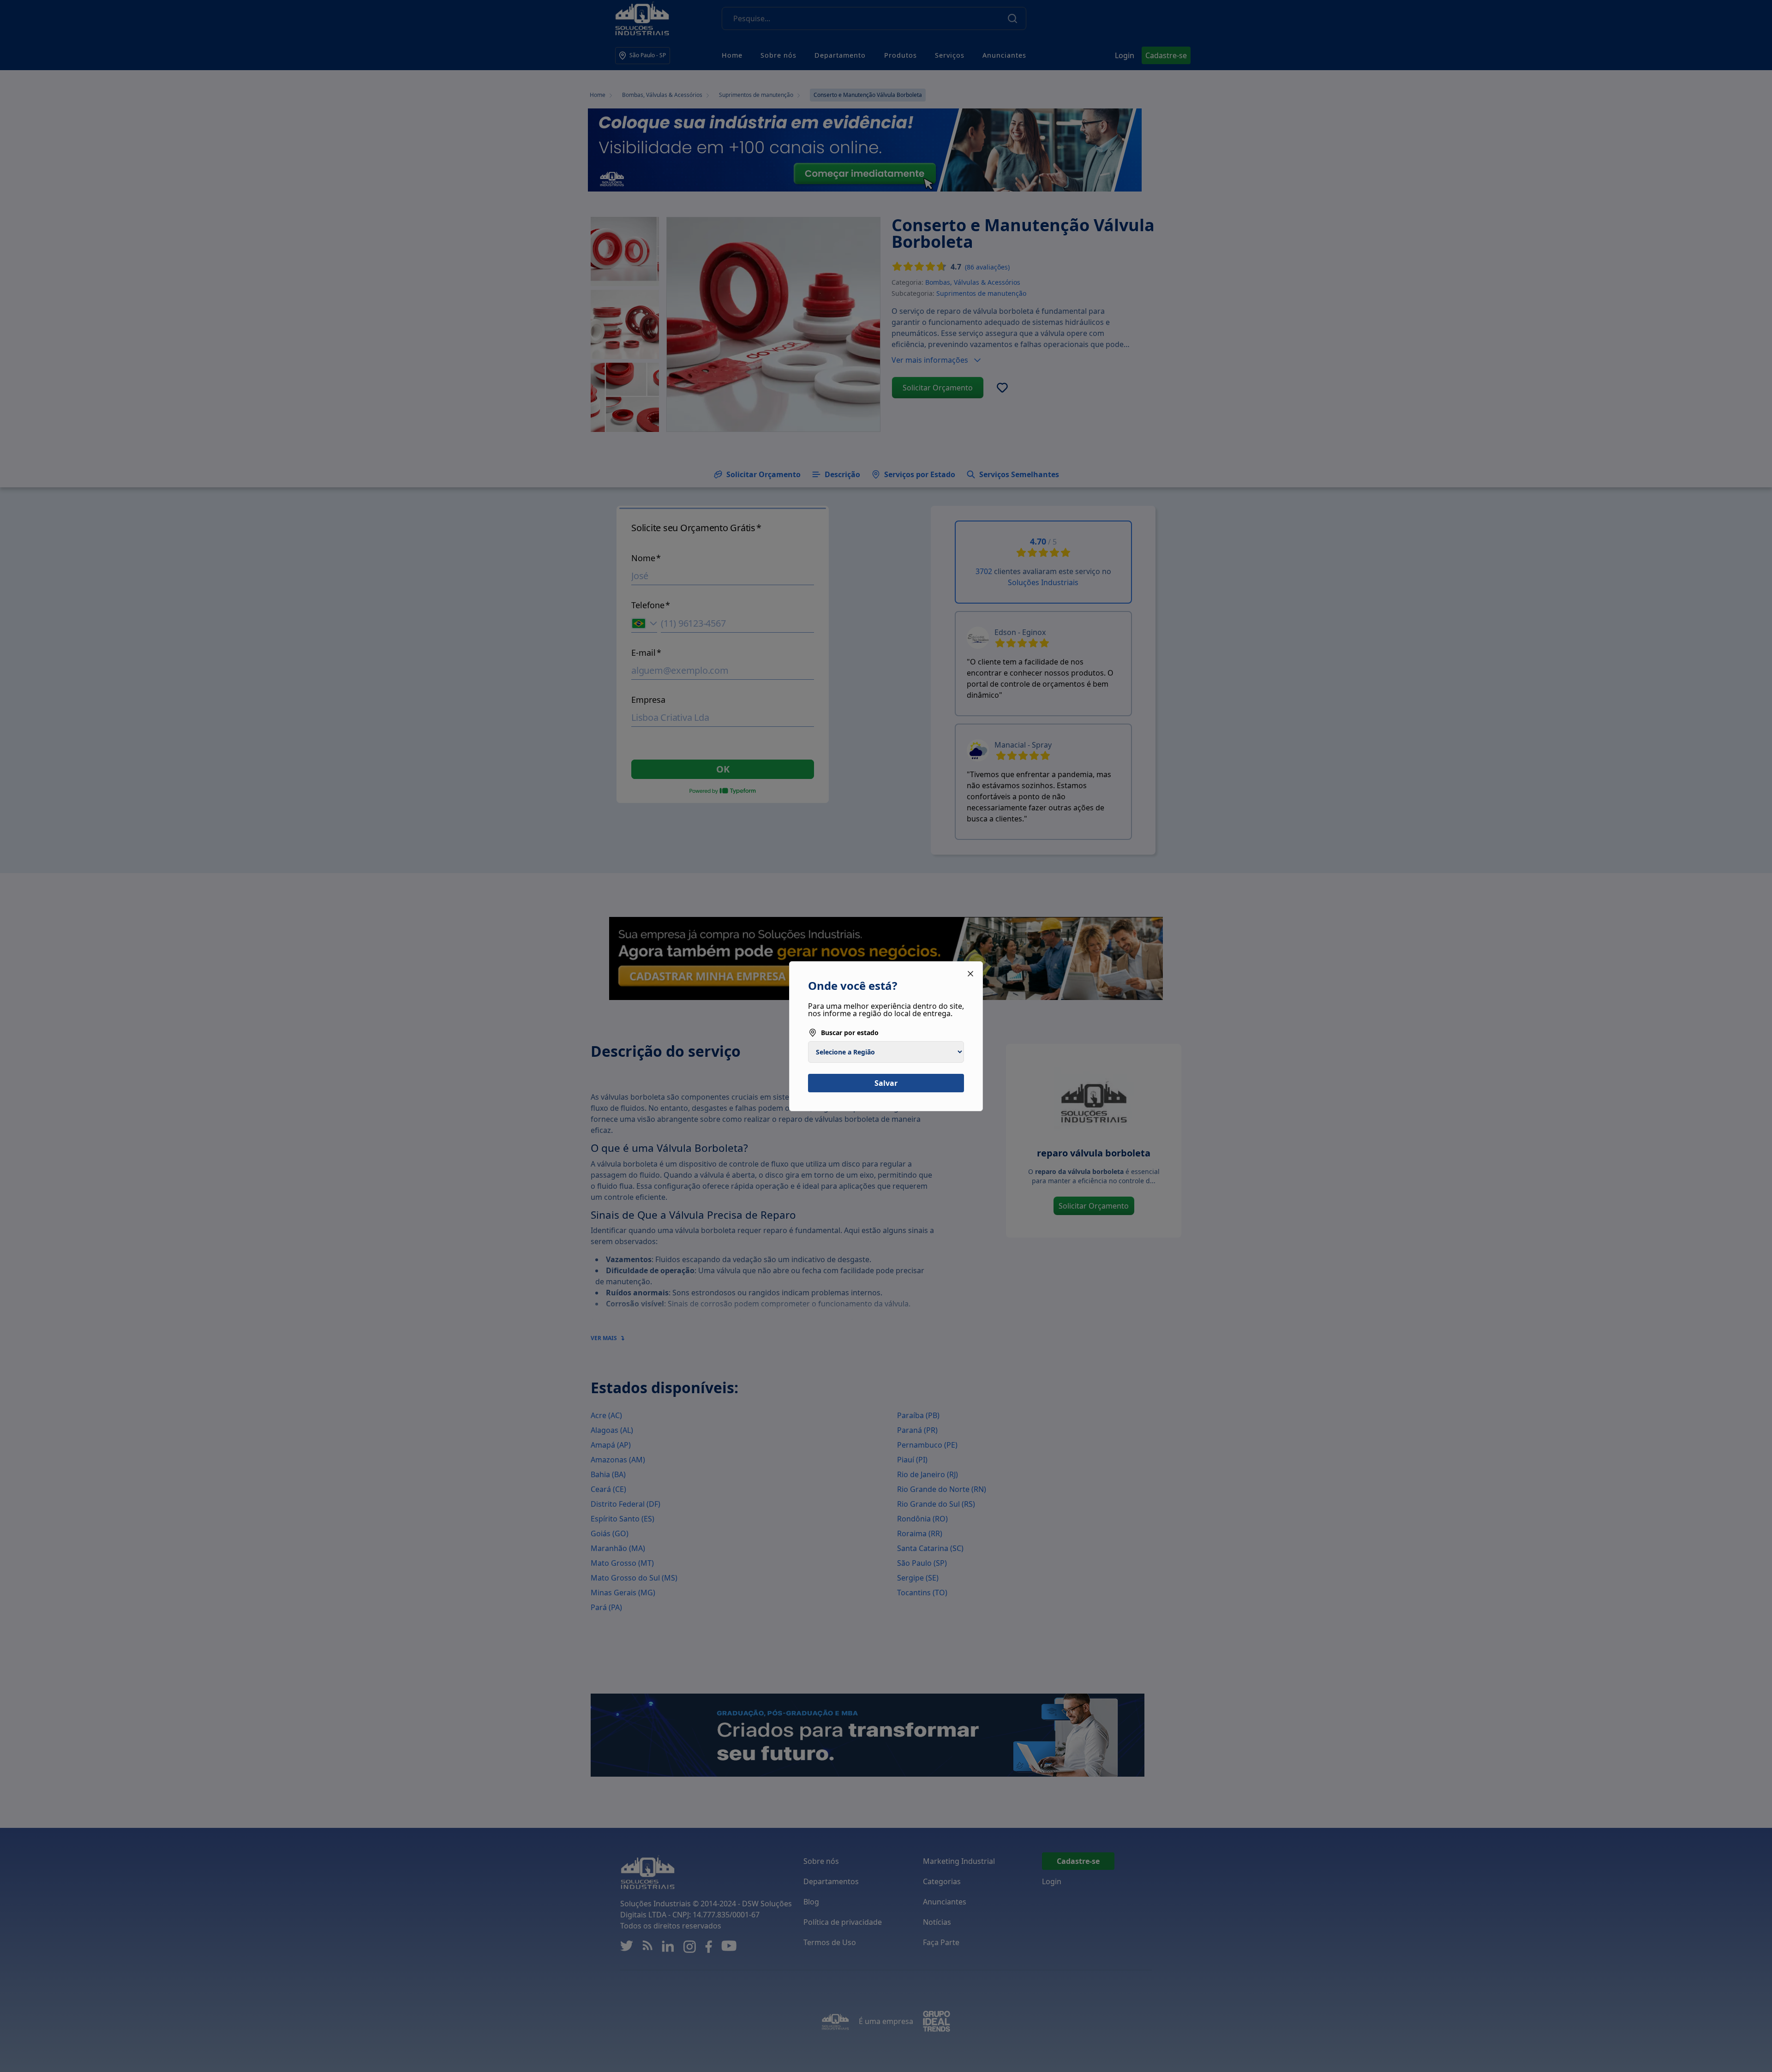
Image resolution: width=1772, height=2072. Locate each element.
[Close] (970, 974)
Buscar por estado (850, 1033)
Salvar (886, 1083)
